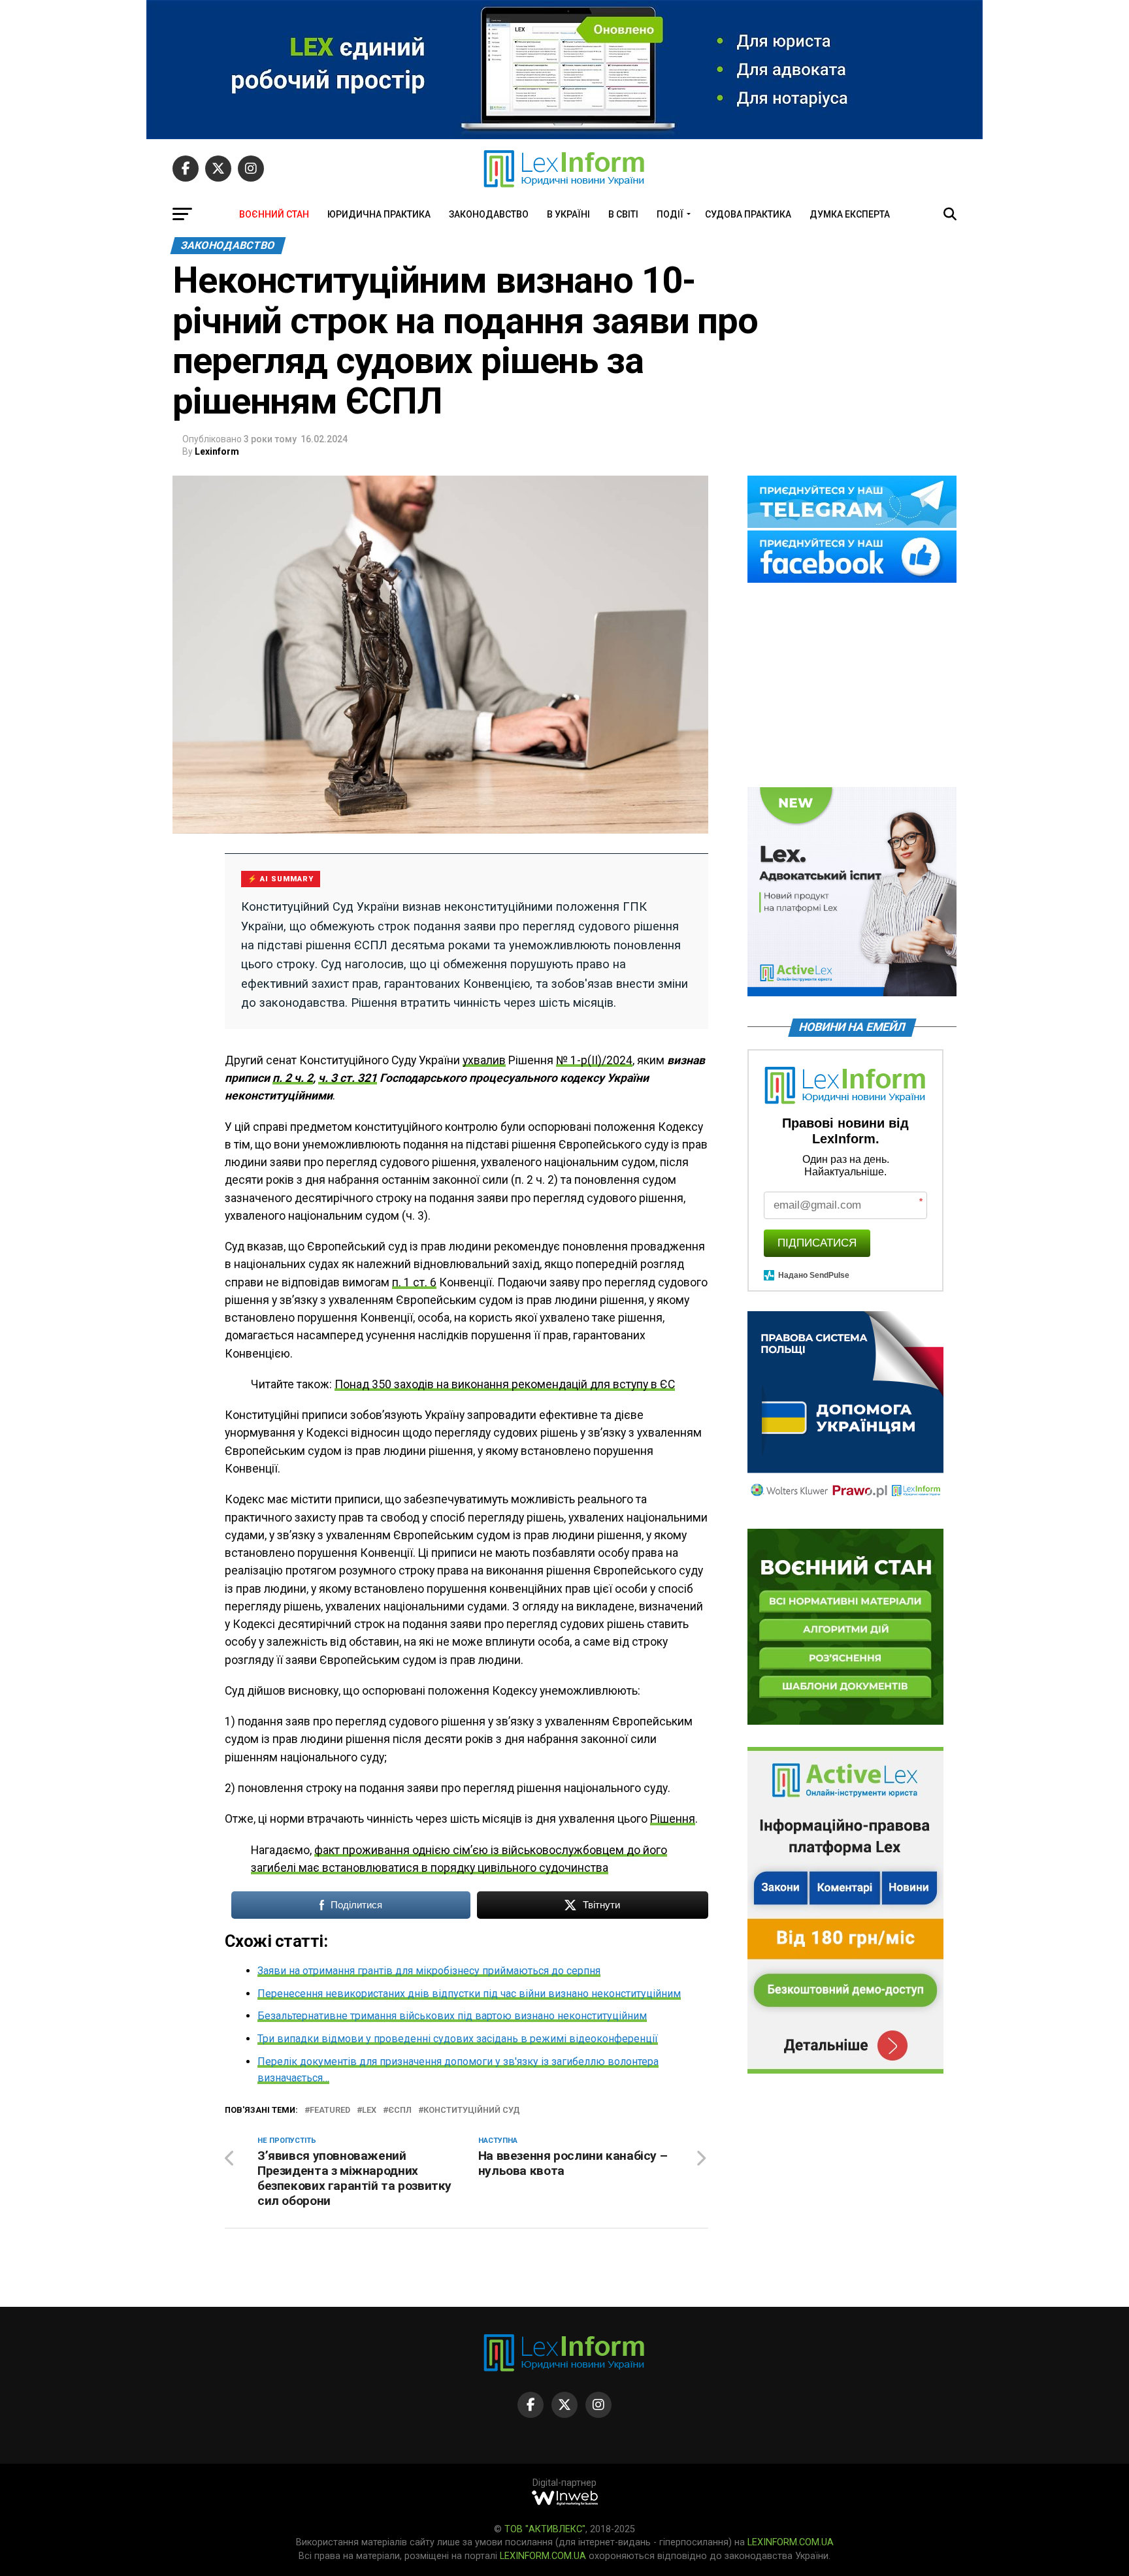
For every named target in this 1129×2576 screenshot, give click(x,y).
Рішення (673, 1819)
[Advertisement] (852, 686)
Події (670, 214)
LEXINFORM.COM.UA (791, 2542)
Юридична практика (379, 214)
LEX (369, 2111)
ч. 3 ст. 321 (348, 1078)
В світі (623, 214)
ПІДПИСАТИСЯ (817, 1243)
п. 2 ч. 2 (293, 1078)
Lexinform (217, 451)
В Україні (568, 214)
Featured (330, 2111)
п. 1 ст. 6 (414, 1282)
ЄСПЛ (400, 2111)
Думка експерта (850, 214)
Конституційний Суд (472, 2111)
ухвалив (484, 1060)
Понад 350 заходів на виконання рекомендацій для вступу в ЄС (505, 1384)
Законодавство (489, 214)
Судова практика (748, 214)
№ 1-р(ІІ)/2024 (594, 1060)
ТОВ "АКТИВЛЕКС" (545, 2529)
